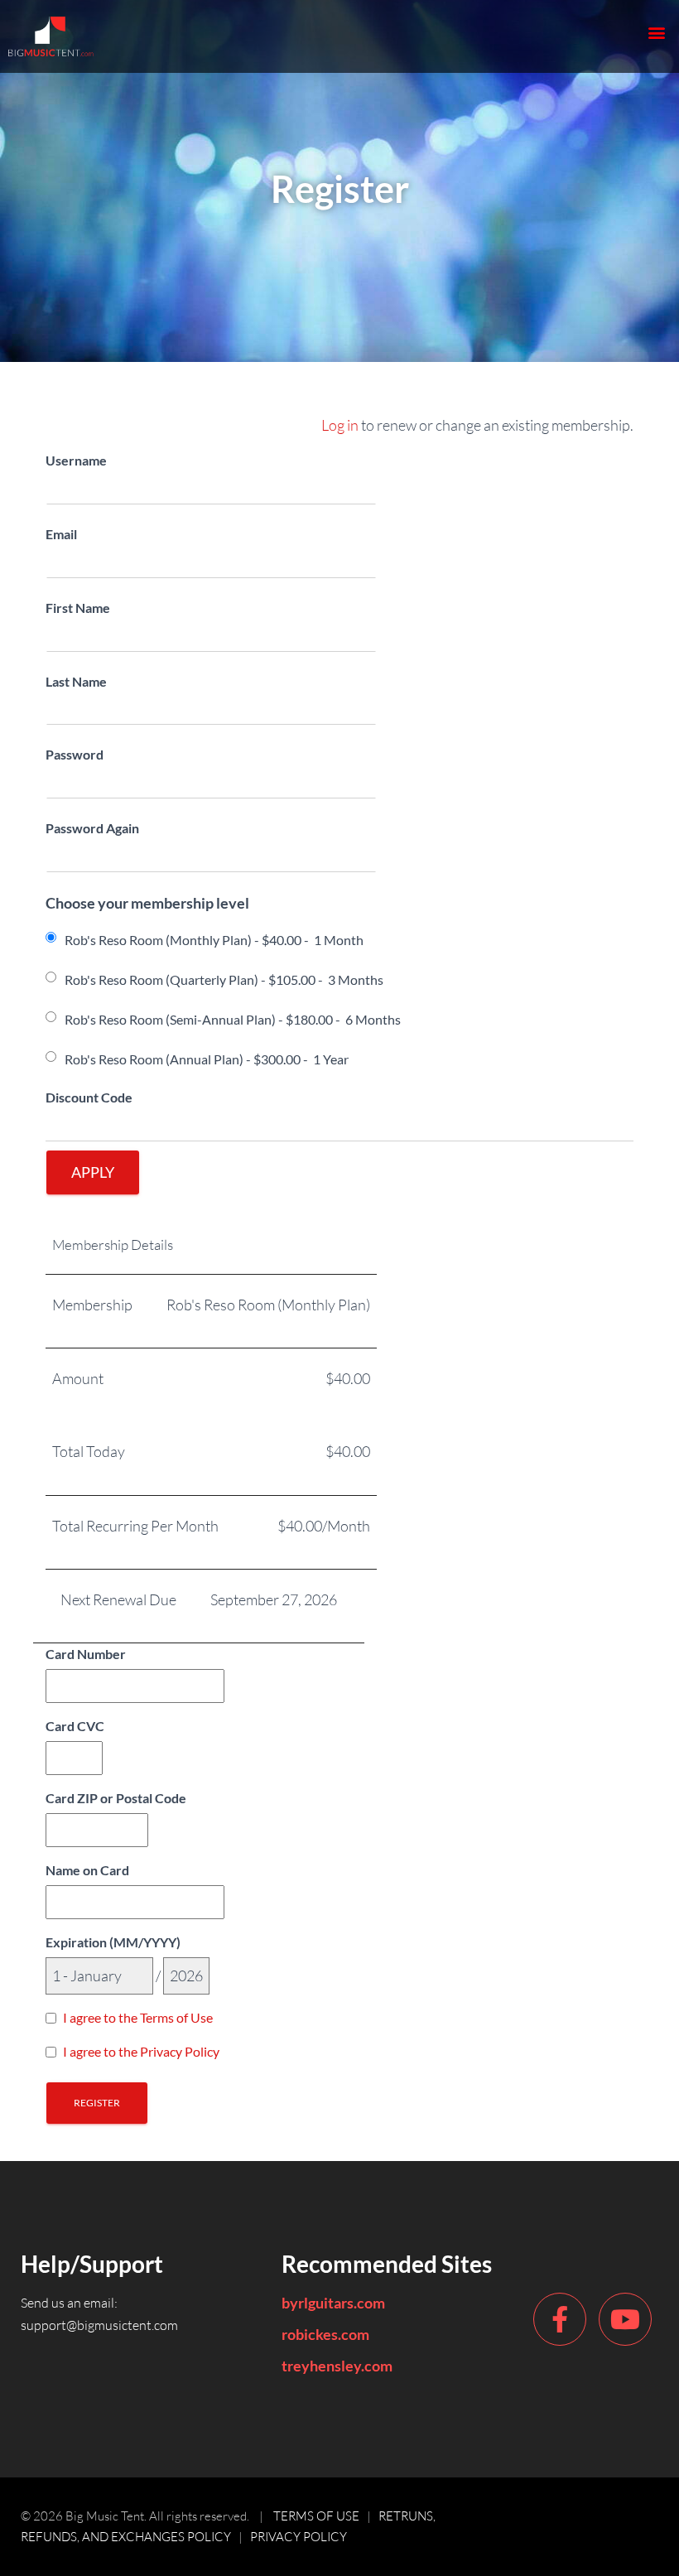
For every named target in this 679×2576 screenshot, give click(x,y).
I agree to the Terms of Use (138, 2017)
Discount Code (89, 1097)
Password (75, 754)
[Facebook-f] (560, 2319)
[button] (657, 32)
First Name (78, 608)
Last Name (76, 681)
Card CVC (75, 1726)
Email (61, 534)
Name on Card (87, 1870)
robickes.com (325, 2334)
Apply (93, 1172)
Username (76, 460)
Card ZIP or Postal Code (116, 1798)
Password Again (92, 828)
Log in (340, 425)
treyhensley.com (337, 2366)
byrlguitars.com (333, 2303)
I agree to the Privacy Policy (141, 2051)
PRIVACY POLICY (299, 2537)
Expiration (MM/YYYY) (113, 1942)
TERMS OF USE (316, 2516)
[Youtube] (625, 2319)
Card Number (86, 1654)
